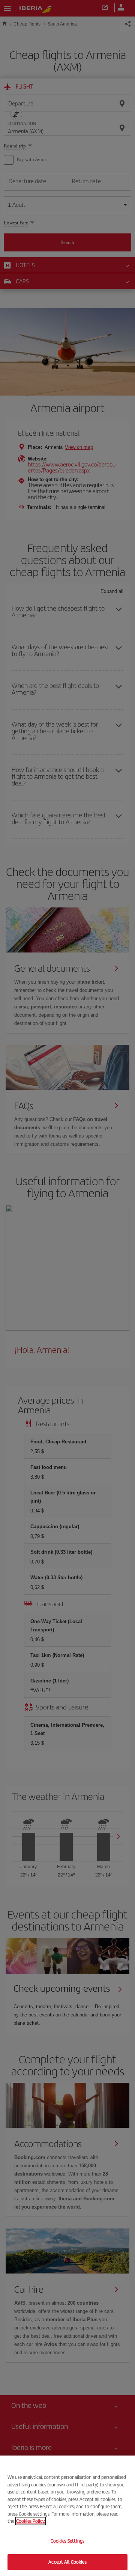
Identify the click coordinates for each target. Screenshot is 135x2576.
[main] (67, 2516)
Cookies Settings (67, 2541)
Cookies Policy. (31, 2521)
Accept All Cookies (67, 2562)
